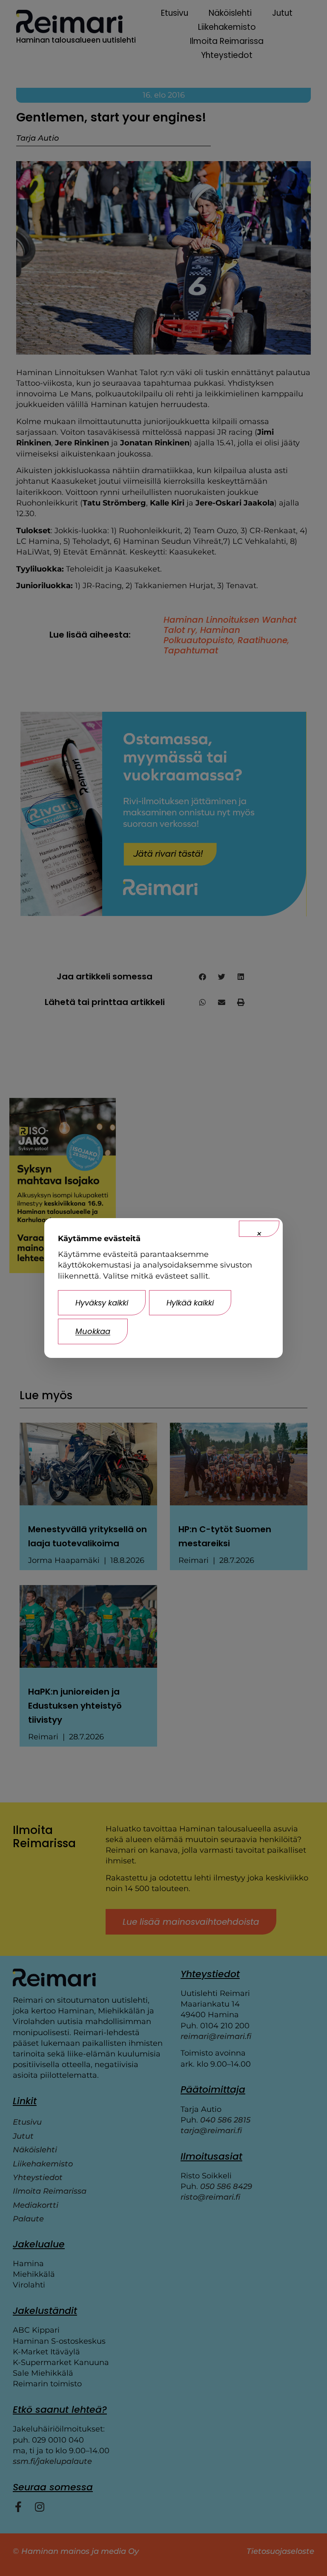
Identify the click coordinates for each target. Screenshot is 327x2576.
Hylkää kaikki (190, 1303)
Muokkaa (93, 1331)
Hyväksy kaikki (102, 1303)
